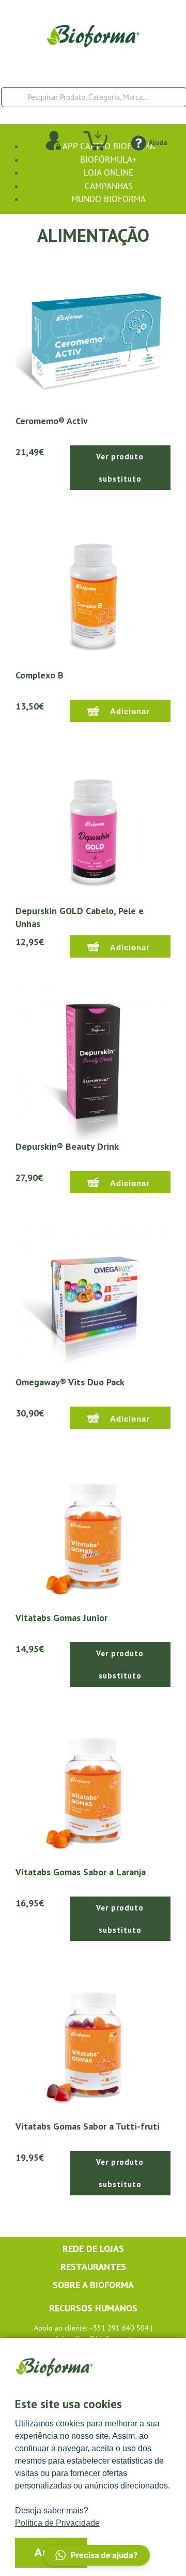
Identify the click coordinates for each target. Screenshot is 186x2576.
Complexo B (40, 675)
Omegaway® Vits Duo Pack (70, 1382)
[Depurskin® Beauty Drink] (93, 1061)
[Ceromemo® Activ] (93, 336)
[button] (97, 2555)
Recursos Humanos (93, 2308)
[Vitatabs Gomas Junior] (93, 1532)
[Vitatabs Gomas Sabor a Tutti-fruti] (93, 2041)
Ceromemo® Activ (52, 421)
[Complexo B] (93, 590)
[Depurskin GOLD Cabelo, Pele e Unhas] (93, 826)
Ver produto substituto (120, 468)
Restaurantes (93, 2267)
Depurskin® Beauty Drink (67, 1146)
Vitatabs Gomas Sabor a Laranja (81, 1872)
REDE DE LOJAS (93, 2248)
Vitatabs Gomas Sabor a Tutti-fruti (88, 2126)
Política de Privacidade (57, 2523)
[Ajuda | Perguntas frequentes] (138, 142)
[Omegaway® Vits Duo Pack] (93, 1297)
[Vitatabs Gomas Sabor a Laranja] (93, 1787)
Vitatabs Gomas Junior (61, 1618)
